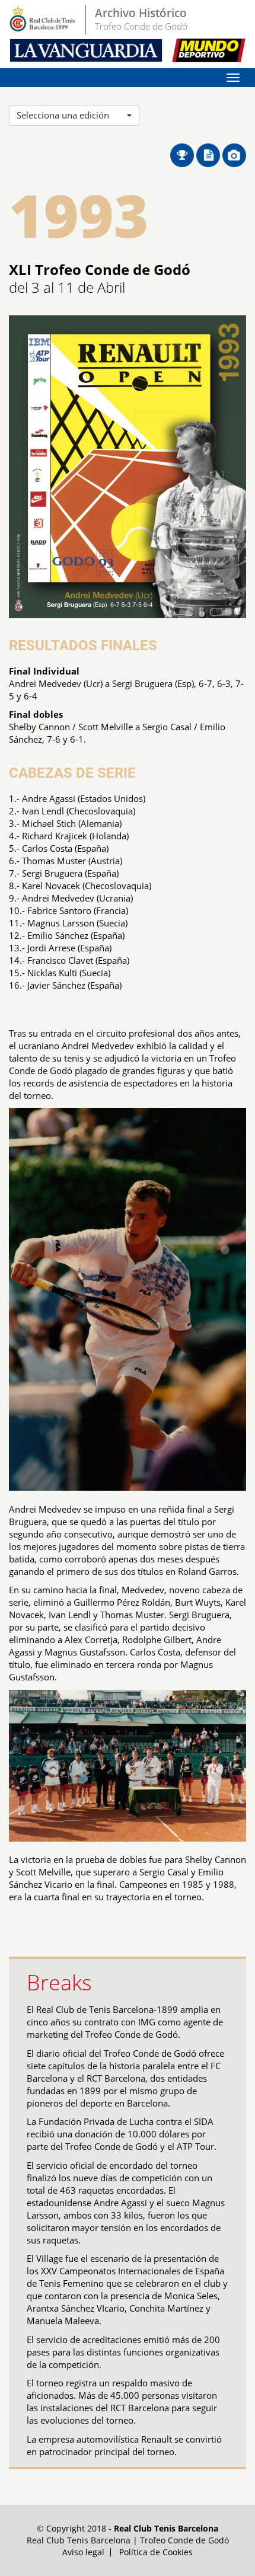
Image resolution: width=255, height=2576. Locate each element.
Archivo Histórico (141, 13)
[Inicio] (43, 20)
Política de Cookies (156, 2552)
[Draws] (183, 154)
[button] (74, 115)
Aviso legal (83, 2552)
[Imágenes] (234, 154)
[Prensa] (209, 154)
